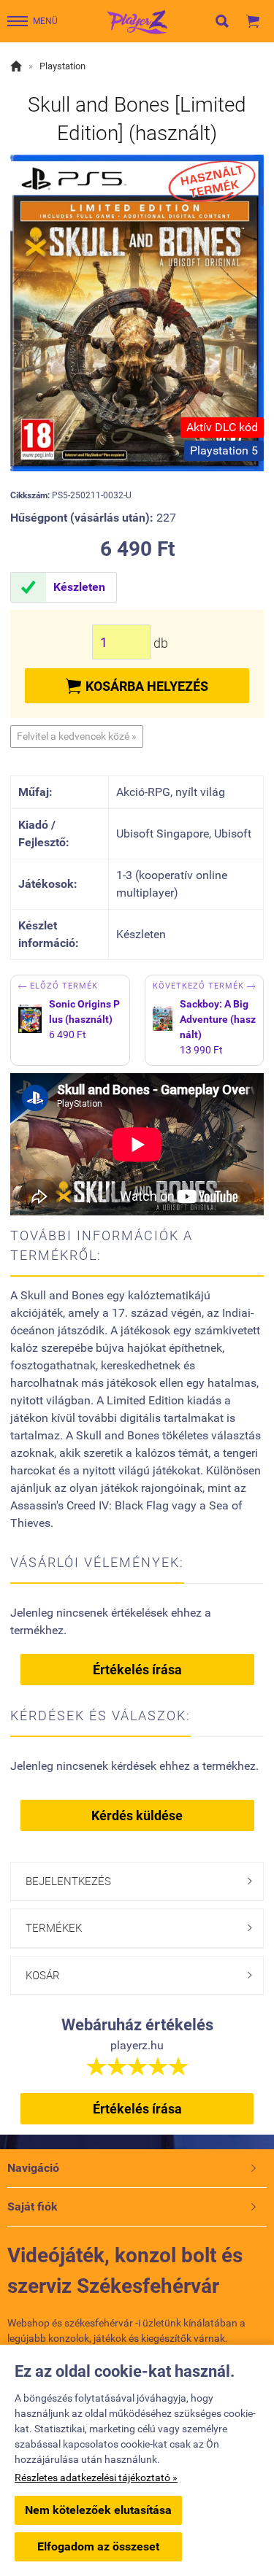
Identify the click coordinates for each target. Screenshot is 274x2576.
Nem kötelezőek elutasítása (98, 2510)
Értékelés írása (137, 1670)
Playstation (62, 66)
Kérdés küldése (137, 1815)
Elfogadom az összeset (98, 2546)
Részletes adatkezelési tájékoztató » (96, 2478)
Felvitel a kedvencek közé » (77, 736)
